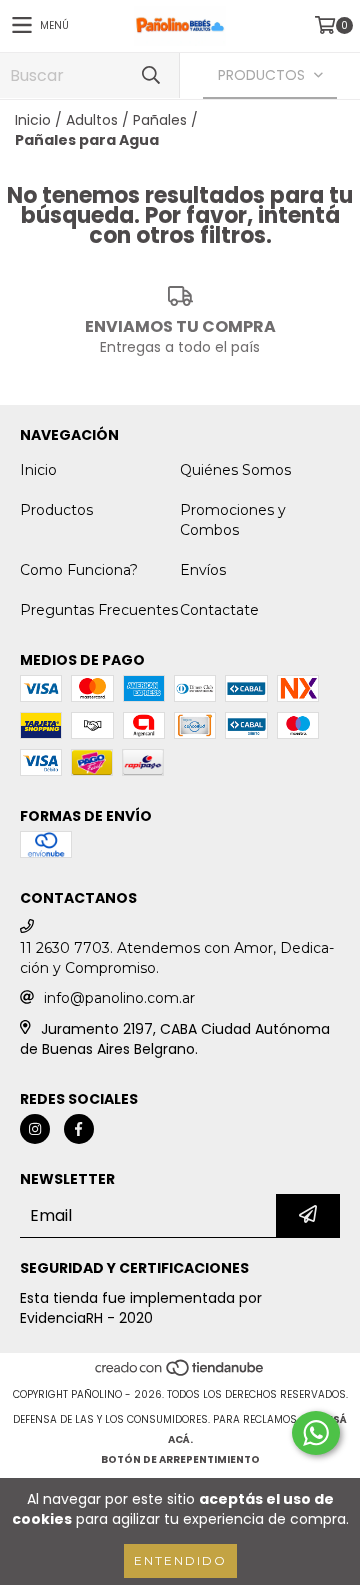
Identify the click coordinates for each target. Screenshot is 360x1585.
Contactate (219, 610)
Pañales (160, 120)
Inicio (33, 120)
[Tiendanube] (180, 1374)
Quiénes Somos (235, 470)
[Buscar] (150, 75)
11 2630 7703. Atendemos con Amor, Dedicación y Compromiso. (177, 958)
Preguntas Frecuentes (99, 610)
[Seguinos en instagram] (35, 1129)
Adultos (92, 120)
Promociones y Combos (233, 520)
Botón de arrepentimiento (180, 1459)
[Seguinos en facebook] (79, 1129)
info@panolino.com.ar (119, 998)
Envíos (203, 570)
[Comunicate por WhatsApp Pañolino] (316, 1433)
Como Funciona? (79, 570)
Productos (56, 510)
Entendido (180, 1560)
